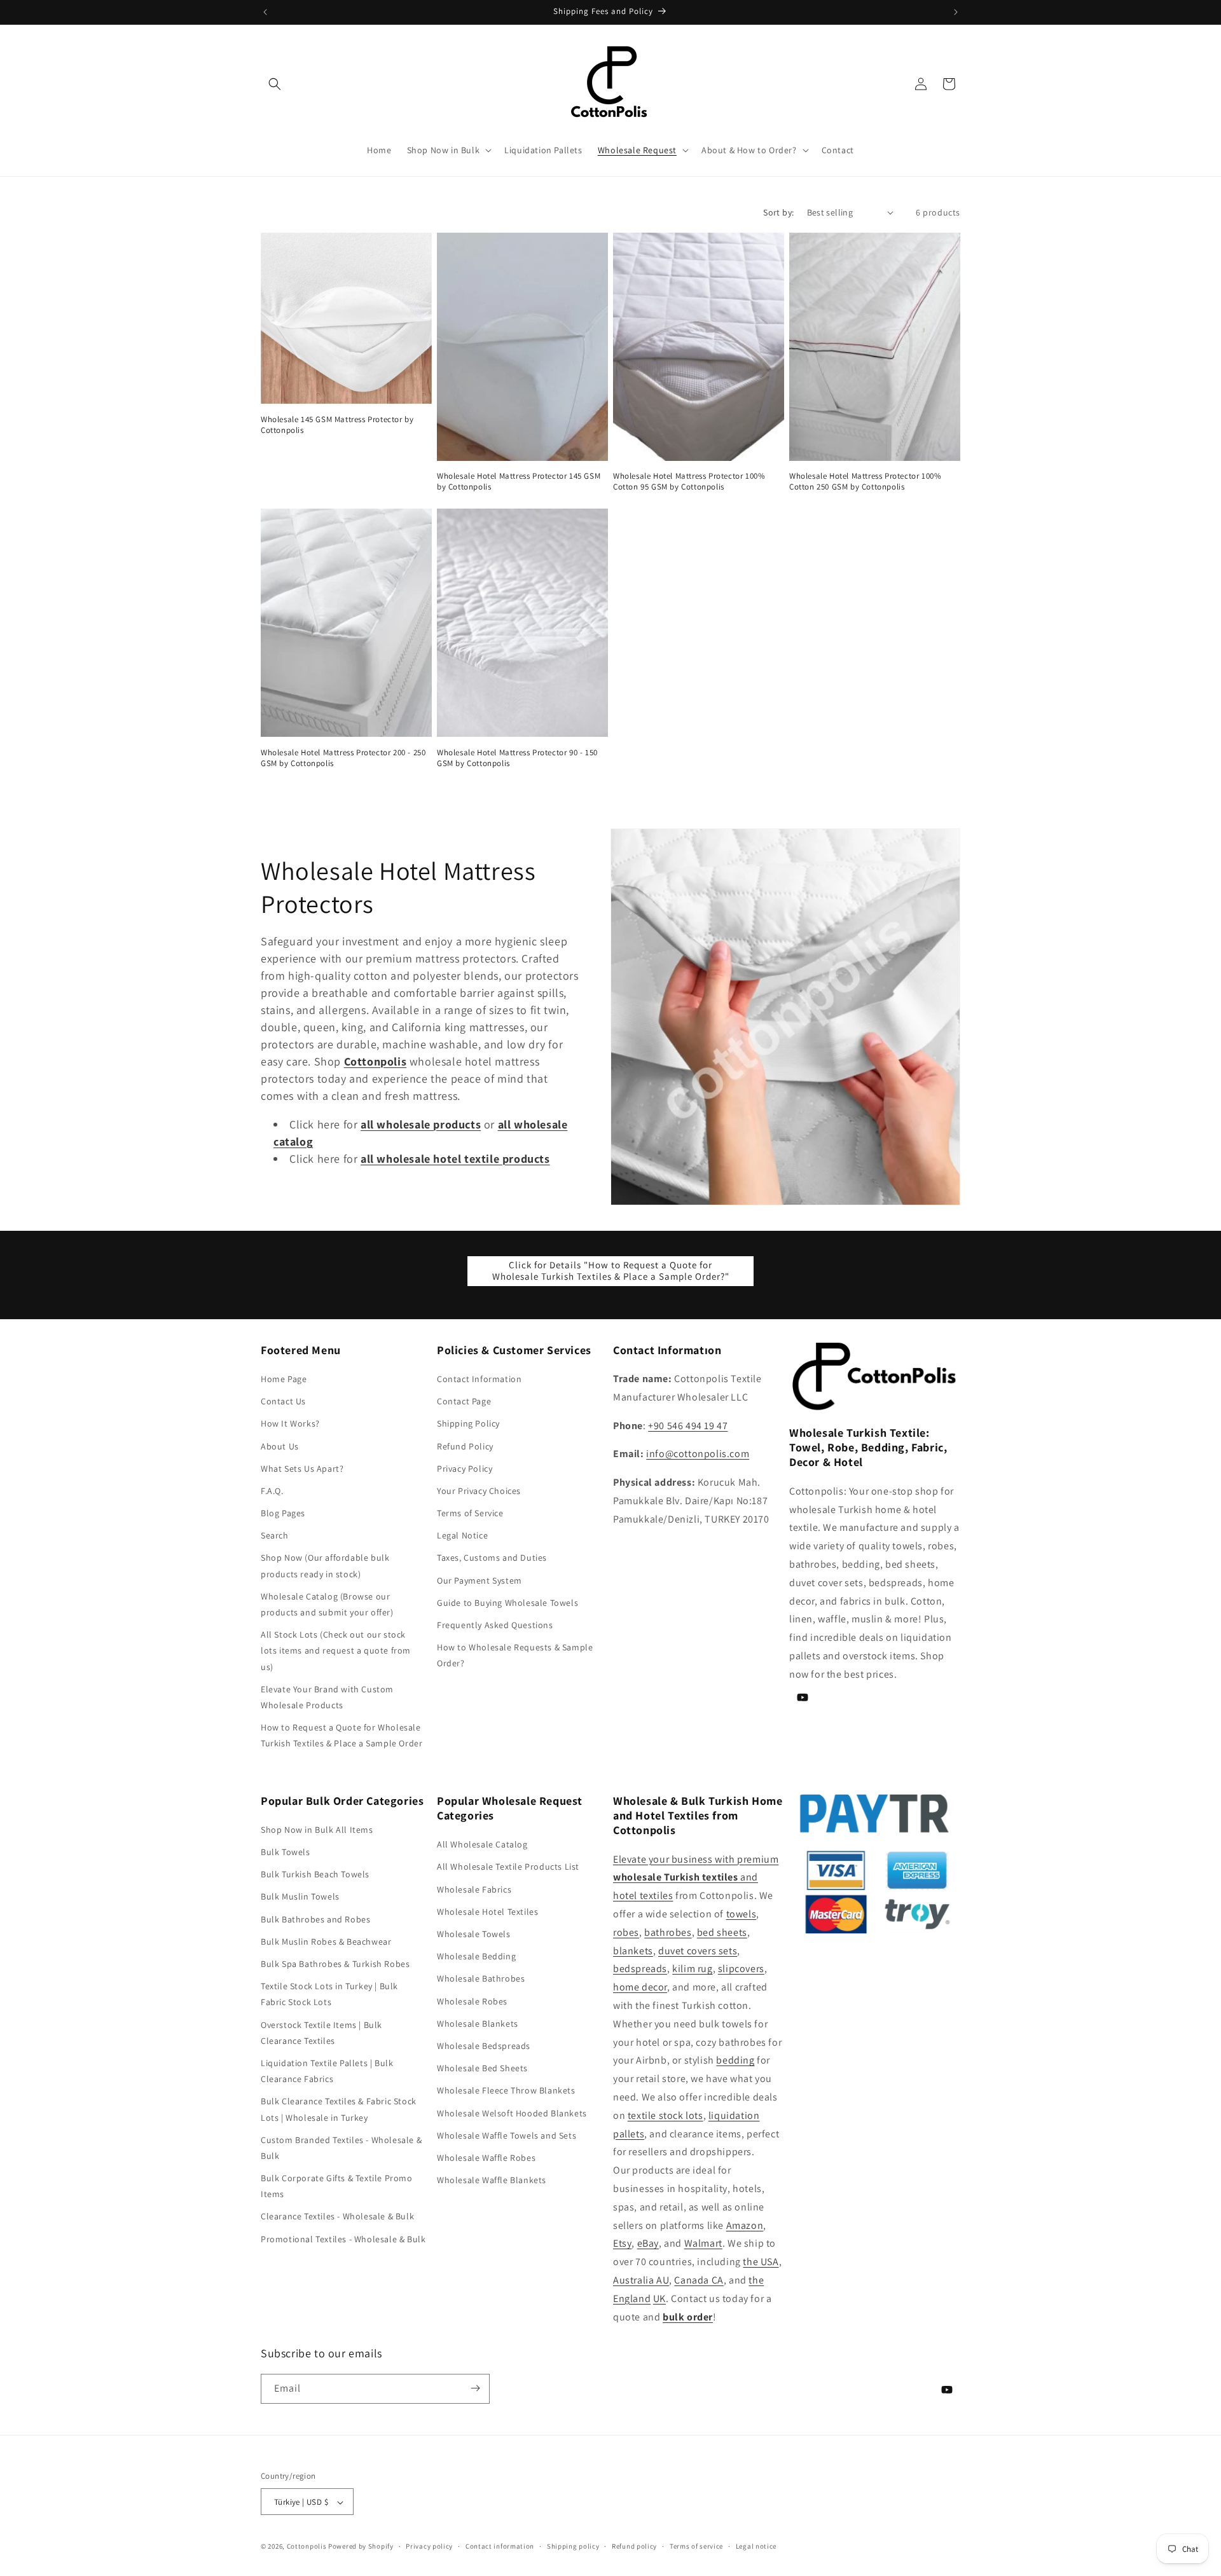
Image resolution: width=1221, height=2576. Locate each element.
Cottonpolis (307, 2547)
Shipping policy (573, 2546)
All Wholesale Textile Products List (508, 1867)
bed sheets (722, 1932)
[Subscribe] (475, 2388)
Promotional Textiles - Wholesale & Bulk (343, 2239)
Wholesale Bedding (476, 1957)
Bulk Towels (286, 1852)
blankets (633, 1951)
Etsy (622, 2244)
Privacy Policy (465, 1469)
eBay (648, 2244)
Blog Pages (283, 1513)
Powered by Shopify (361, 2547)
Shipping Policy (468, 1424)
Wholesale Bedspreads (484, 2046)
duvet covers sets (698, 1951)
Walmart (703, 2244)
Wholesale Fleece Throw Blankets (506, 2091)
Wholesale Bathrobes (481, 1979)
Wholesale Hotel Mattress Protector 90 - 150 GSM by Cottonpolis (517, 758)
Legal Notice (462, 1536)
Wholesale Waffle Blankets (492, 2180)
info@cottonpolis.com (698, 1454)
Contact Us (283, 1401)
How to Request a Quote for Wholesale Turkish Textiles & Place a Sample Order (341, 1735)
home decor (640, 1988)
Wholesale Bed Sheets (482, 2068)
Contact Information (479, 1379)
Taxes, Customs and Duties (492, 1558)
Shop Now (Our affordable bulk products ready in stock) (325, 1566)
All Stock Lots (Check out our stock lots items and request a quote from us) (336, 1651)
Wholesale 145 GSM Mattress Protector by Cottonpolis (337, 425)
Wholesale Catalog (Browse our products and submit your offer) (327, 1604)
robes (626, 1932)
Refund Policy (465, 1446)
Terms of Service (470, 1513)
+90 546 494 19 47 (688, 1426)
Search (275, 1536)
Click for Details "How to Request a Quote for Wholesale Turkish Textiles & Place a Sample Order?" (611, 1271)
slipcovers (741, 1969)
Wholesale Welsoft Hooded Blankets (512, 2113)
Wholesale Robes (472, 2001)
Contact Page (464, 1401)
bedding (735, 2061)
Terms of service (696, 2546)
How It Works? (290, 1424)
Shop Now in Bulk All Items (317, 1830)
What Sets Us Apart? (302, 1469)
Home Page (284, 1379)
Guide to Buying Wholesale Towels (507, 1603)
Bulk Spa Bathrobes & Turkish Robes (335, 1964)
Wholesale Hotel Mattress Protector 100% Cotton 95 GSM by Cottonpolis (689, 482)
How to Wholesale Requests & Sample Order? (515, 1656)
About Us (280, 1446)
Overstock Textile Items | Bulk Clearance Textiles (321, 2033)
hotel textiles (643, 1896)
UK (659, 2299)
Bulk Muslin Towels (300, 1897)
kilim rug (692, 1969)
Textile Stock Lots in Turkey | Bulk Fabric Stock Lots (329, 1995)
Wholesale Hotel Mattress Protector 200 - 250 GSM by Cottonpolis (343, 758)
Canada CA (699, 2280)
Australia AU (641, 2280)
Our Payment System (479, 1580)
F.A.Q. (272, 1491)
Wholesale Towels (474, 1934)
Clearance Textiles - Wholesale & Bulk (337, 2217)
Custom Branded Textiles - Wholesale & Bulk (341, 2148)
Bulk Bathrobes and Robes (315, 1919)
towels (742, 1914)
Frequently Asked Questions (495, 1625)
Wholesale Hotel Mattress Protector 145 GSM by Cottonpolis (519, 482)
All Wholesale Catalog (482, 1845)
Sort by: (778, 212)
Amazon (745, 2225)
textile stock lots (666, 2115)
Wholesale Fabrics (474, 1889)
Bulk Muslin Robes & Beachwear (326, 1942)
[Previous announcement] (265, 12)
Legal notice (756, 2546)
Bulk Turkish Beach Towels (315, 1875)
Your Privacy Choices (479, 1491)
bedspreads (640, 1969)
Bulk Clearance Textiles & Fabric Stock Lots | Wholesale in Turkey (339, 2110)
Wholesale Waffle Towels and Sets (507, 2135)
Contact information (500, 2546)
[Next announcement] (956, 12)
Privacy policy (429, 2546)
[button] (275, 84)
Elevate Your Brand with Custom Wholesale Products (327, 1697)
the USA (761, 2262)
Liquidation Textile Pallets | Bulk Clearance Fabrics (327, 2071)
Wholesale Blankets (478, 2024)
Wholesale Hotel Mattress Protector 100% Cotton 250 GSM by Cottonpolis (865, 482)
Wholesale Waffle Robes (486, 2158)
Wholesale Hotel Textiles (487, 1912)
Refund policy (634, 2546)
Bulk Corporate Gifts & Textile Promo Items (337, 2186)
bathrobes (668, 1932)
